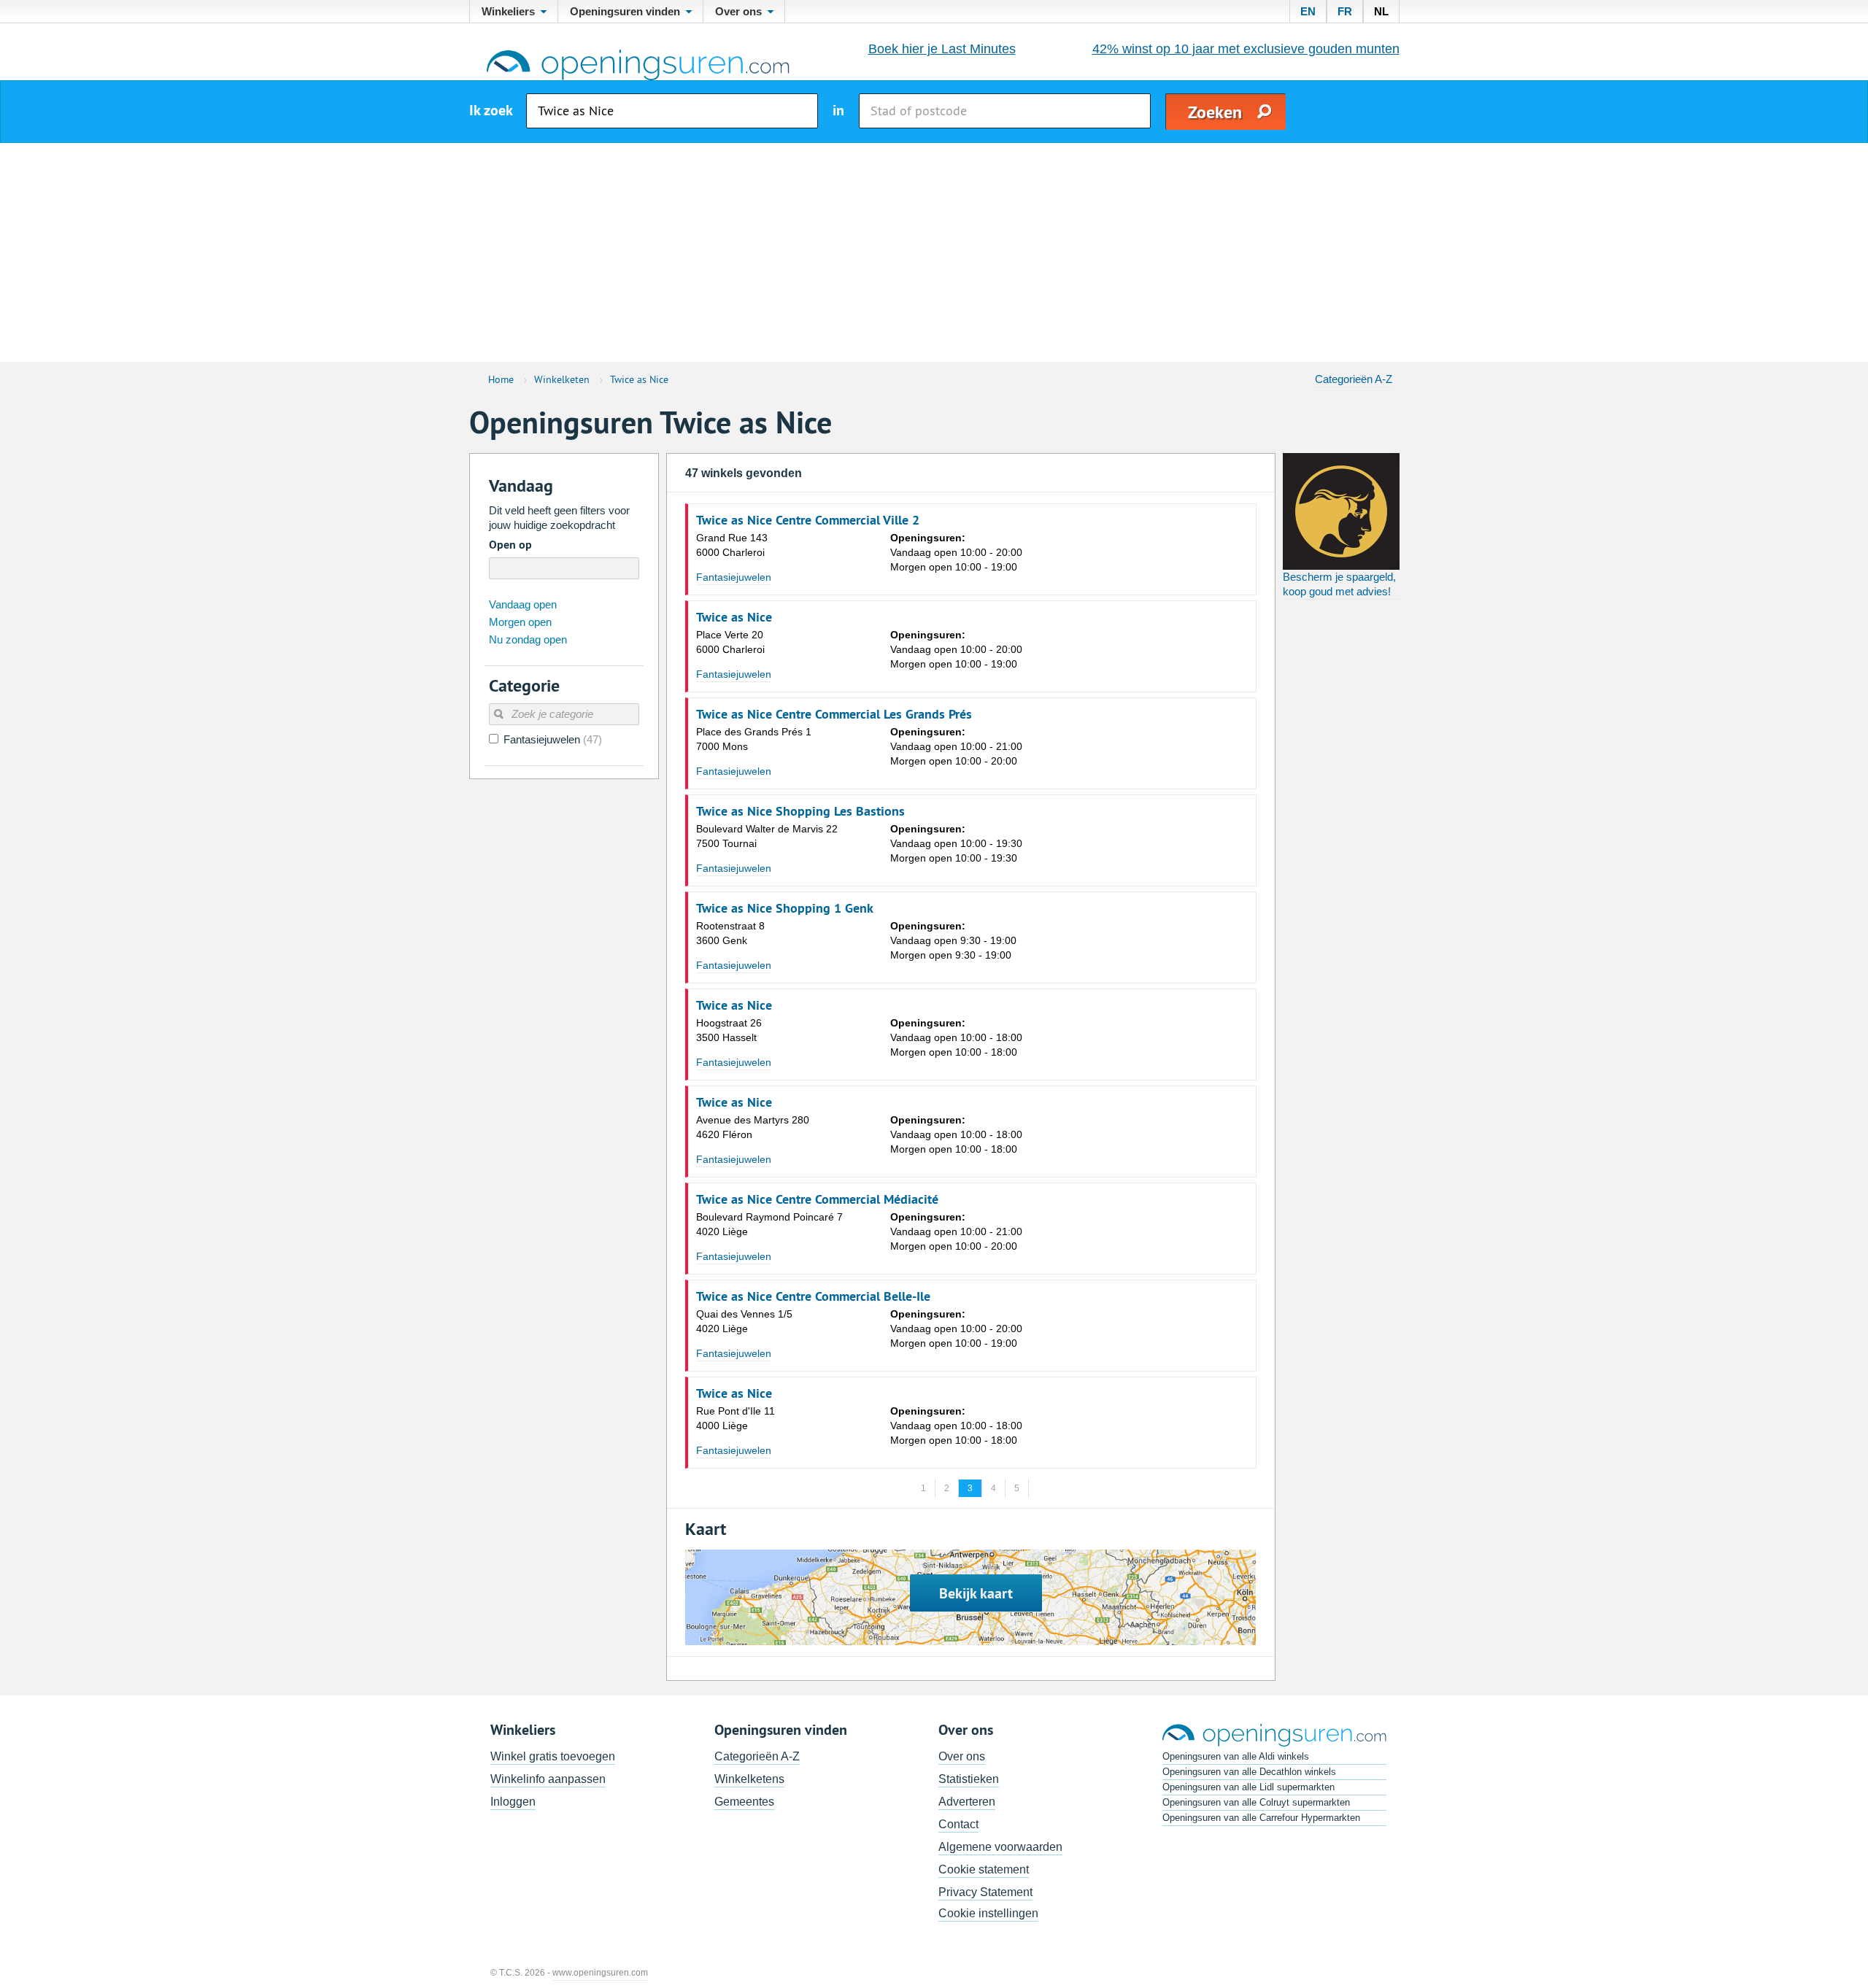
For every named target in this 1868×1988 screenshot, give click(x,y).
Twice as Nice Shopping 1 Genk (785, 908)
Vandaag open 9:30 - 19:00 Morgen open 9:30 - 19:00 (953, 940)
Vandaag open (523, 604)
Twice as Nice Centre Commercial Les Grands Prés (834, 714)
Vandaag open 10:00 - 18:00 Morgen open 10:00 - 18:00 (956, 1037)
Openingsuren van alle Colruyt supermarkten (1256, 1802)
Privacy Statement (985, 1892)
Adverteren (967, 1802)
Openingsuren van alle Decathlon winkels (1249, 1772)
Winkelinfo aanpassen (548, 1779)
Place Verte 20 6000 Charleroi (730, 642)
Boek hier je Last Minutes (942, 49)
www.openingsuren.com (600, 1973)
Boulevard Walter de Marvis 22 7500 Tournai (767, 836)
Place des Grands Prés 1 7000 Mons (754, 739)
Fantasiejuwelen (734, 577)
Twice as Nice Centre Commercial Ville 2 (808, 520)
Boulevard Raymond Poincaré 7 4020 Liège (769, 1224)
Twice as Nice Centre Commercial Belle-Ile (813, 1296)
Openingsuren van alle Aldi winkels (1236, 1756)
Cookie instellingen (988, 1913)
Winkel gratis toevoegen (553, 1756)
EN (1308, 11)
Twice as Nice (734, 617)
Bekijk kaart (976, 1593)
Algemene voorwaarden (1000, 1847)
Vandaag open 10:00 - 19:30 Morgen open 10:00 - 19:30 (956, 843)
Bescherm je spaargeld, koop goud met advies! (1339, 584)
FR (1345, 11)
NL (1381, 11)
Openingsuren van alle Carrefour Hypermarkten (1261, 1818)
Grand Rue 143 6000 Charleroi (732, 545)
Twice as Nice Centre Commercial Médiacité (817, 1199)
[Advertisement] (934, 252)
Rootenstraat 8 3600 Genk (730, 933)
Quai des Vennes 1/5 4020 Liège (744, 1321)
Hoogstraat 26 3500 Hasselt (729, 1030)
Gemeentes (744, 1802)
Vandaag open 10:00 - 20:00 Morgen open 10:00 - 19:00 (956, 552)
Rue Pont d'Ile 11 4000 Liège (736, 1418)
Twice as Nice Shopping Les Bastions (800, 811)
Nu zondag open (528, 639)
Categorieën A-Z (1354, 379)
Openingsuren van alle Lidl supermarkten (1248, 1787)
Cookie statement (984, 1869)
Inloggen (513, 1802)
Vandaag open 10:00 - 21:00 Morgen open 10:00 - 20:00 (956, 746)
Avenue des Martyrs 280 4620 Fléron (753, 1127)
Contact (958, 1824)
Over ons (962, 1756)
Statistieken (969, 1779)
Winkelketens (749, 1779)
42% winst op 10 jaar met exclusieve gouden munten (1246, 49)
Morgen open (520, 622)
